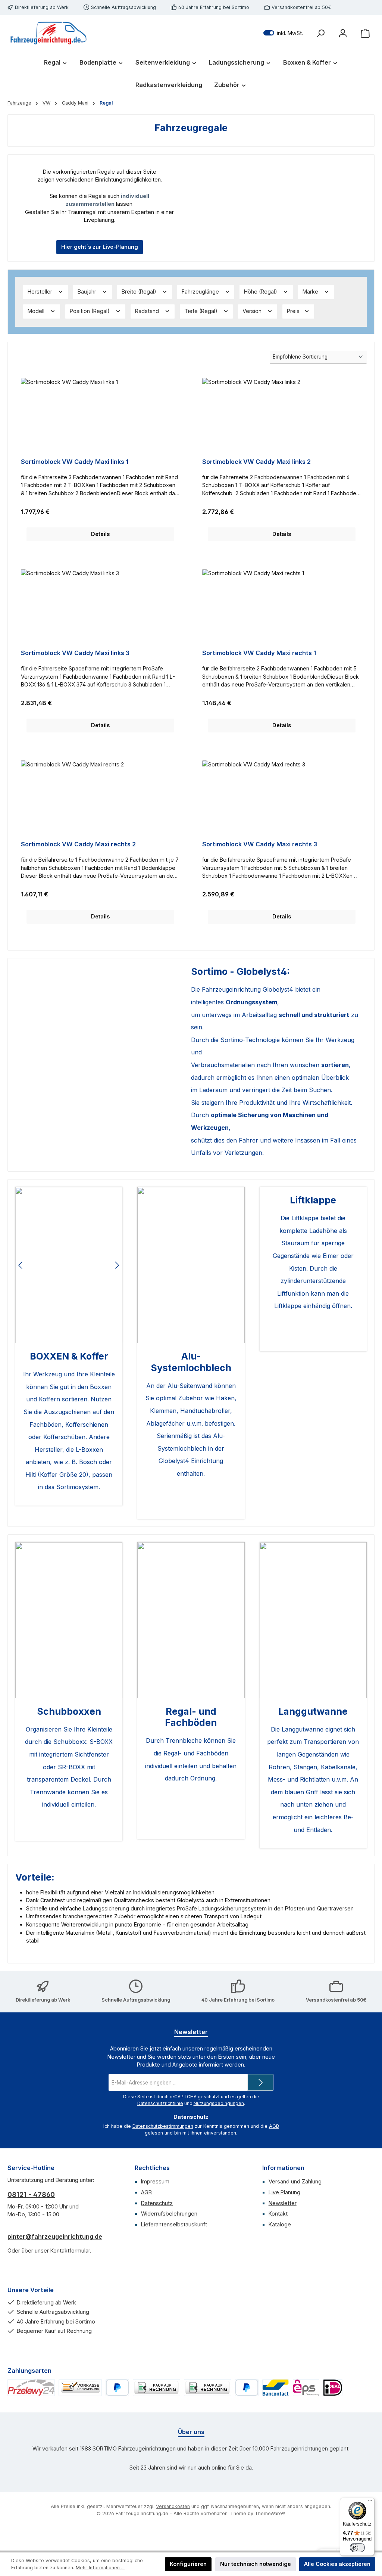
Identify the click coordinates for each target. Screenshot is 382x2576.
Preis (294, 311)
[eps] (306, 2388)
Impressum (155, 2181)
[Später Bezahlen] (247, 2388)
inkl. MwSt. (283, 33)
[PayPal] (117, 2388)
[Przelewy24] (31, 2388)
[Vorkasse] (80, 2388)
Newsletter (283, 2203)
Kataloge (280, 2224)
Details (100, 534)
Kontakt (278, 2214)
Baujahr (88, 292)
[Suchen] (320, 33)
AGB (274, 2126)
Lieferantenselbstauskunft (174, 2224)
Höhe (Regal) (261, 292)
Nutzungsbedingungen (219, 2103)
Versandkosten (173, 2506)
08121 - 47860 (31, 2194)
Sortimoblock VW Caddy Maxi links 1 (75, 462)
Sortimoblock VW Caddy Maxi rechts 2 (78, 844)
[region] (69, 1265)
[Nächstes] (117, 1265)
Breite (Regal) (140, 292)
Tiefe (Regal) (202, 311)
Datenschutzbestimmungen (163, 2126)
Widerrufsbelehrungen (169, 2214)
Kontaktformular (70, 2250)
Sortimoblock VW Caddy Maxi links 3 (75, 653)
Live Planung (284, 2192)
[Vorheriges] (21, 1265)
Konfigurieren (188, 2564)
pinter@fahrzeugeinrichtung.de (55, 2236)
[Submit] (260, 2082)
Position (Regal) (90, 311)
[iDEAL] (333, 2388)
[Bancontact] (276, 2388)
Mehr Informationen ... (100, 2568)
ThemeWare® (270, 2513)
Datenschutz (157, 2203)
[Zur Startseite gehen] (48, 33)
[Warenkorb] (365, 33)
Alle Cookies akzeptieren (337, 2564)
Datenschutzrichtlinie (160, 2103)
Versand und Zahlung (295, 2181)
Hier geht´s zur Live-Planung (100, 247)
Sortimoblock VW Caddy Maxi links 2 (256, 462)
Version (253, 311)
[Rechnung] (156, 2388)
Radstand (148, 311)
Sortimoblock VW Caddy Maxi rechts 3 (260, 844)
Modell (37, 311)
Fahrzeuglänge (201, 292)
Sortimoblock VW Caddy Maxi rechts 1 (259, 653)
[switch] (357, 2548)
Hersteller (41, 292)
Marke (311, 292)
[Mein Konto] (343, 33)
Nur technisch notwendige (256, 2564)
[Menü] (370, 2502)
